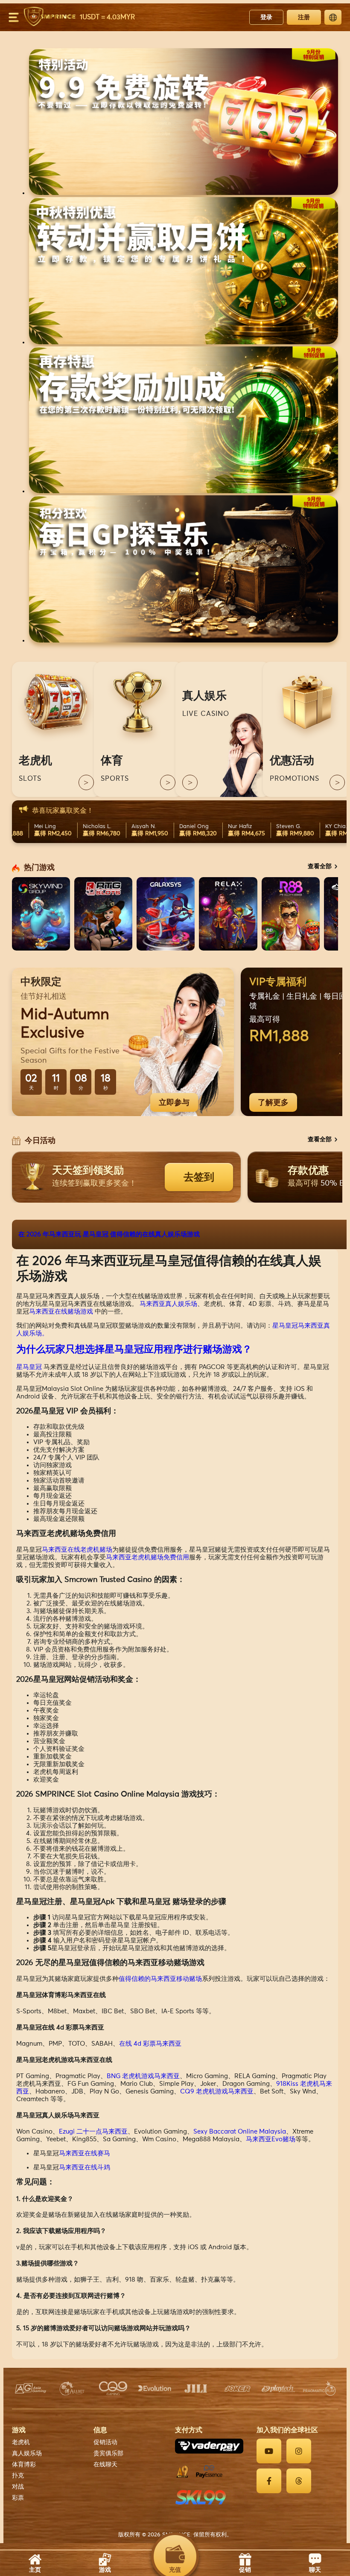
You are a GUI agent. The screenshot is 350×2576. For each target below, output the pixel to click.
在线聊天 (105, 2465)
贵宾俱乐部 (108, 2454)
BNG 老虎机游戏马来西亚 (143, 2076)
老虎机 (21, 2442)
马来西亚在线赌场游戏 (61, 1312)
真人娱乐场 (27, 2454)
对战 (18, 2487)
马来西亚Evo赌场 (271, 2139)
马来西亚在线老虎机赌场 (77, 1550)
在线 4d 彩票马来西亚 (150, 2044)
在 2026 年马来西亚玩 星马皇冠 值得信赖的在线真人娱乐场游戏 (109, 1234)
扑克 (18, 2476)
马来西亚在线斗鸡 (85, 2168)
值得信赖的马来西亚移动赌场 (160, 1979)
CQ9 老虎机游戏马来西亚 (217, 2092)
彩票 (18, 2498)
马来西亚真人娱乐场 (168, 1304)
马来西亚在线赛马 (85, 2153)
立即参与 (174, 1102)
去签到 (199, 1177)
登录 (266, 17)
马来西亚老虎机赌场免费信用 (147, 1557)
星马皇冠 (29, 1367)
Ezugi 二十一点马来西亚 (93, 2132)
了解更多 (273, 1102)
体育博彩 (24, 2465)
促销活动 (105, 2442)
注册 (304, 17)
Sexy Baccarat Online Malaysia (240, 2132)
